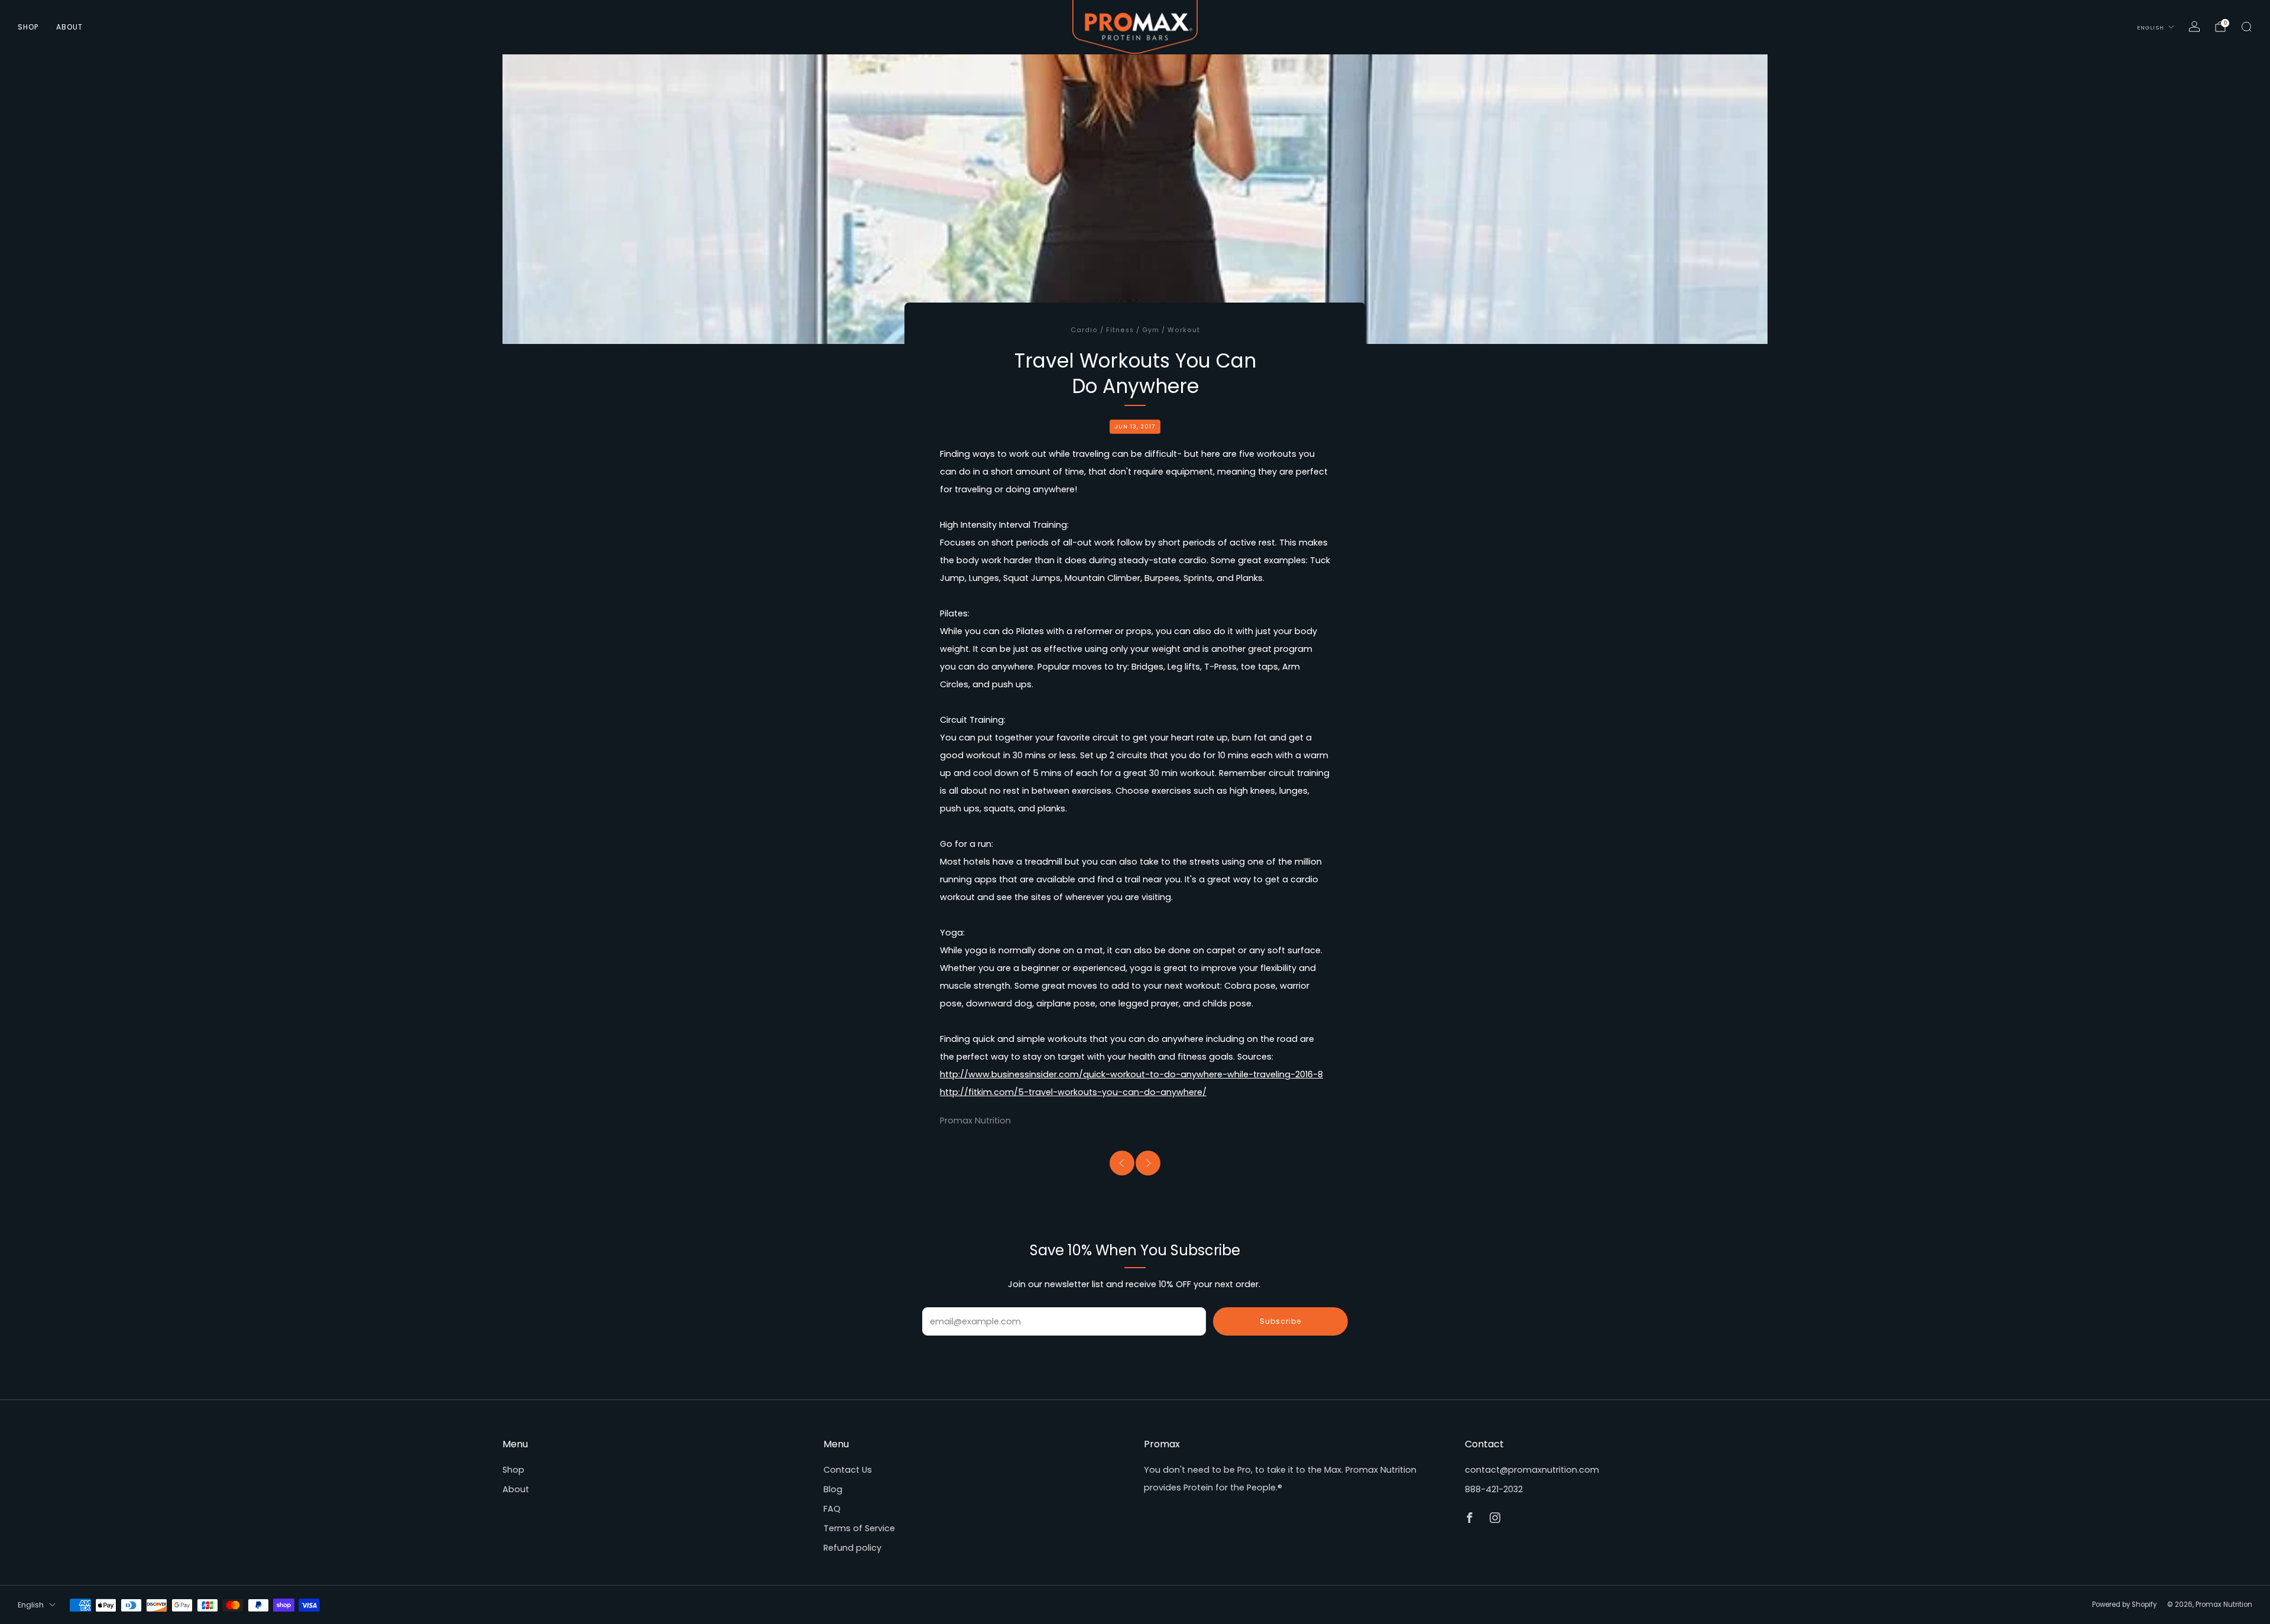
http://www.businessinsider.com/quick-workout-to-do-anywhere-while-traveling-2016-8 (1131, 1074)
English (2151, 27)
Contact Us (848, 1470)
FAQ (832, 1509)
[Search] (2246, 27)
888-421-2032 (1494, 1489)
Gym (1151, 330)
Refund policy (852, 1548)
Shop (28, 27)
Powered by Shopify (2124, 1604)
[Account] (2194, 27)
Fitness (1120, 330)
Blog (833, 1489)
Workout (1184, 330)
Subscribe (1280, 1321)
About (69, 27)
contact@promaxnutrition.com (1532, 1470)
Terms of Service (859, 1528)
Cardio (1084, 330)
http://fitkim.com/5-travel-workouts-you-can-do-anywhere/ (1073, 1092)
